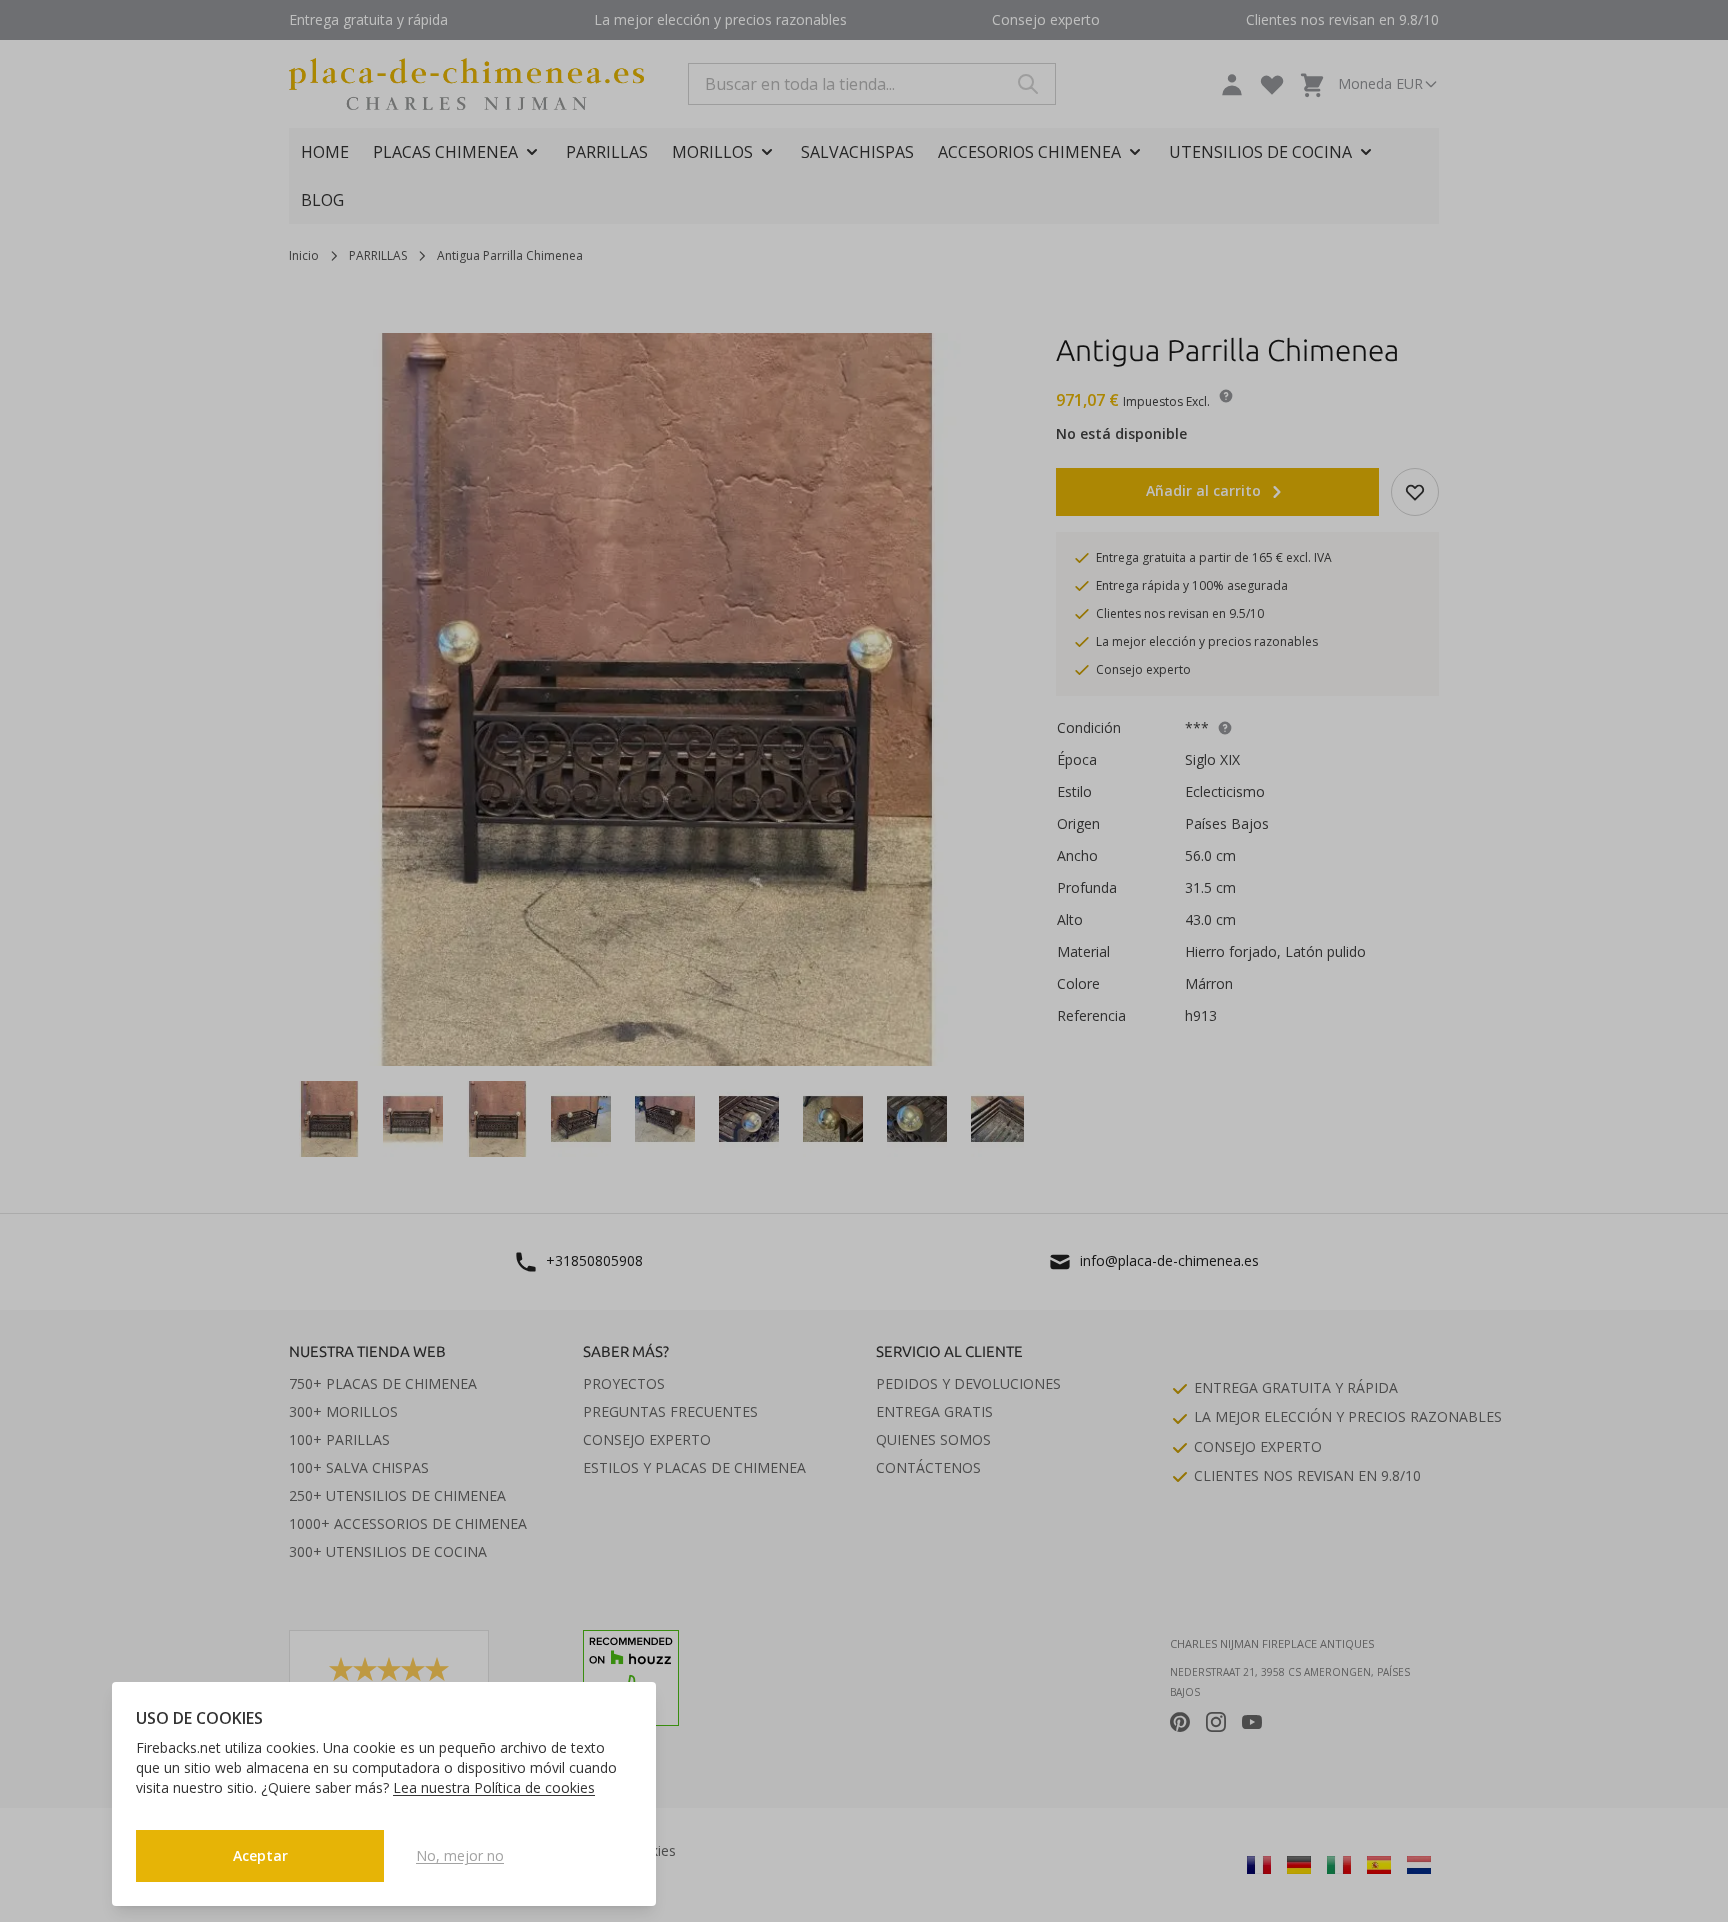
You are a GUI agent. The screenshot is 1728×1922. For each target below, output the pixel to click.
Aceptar (260, 1855)
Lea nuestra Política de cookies (494, 1787)
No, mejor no (460, 1855)
